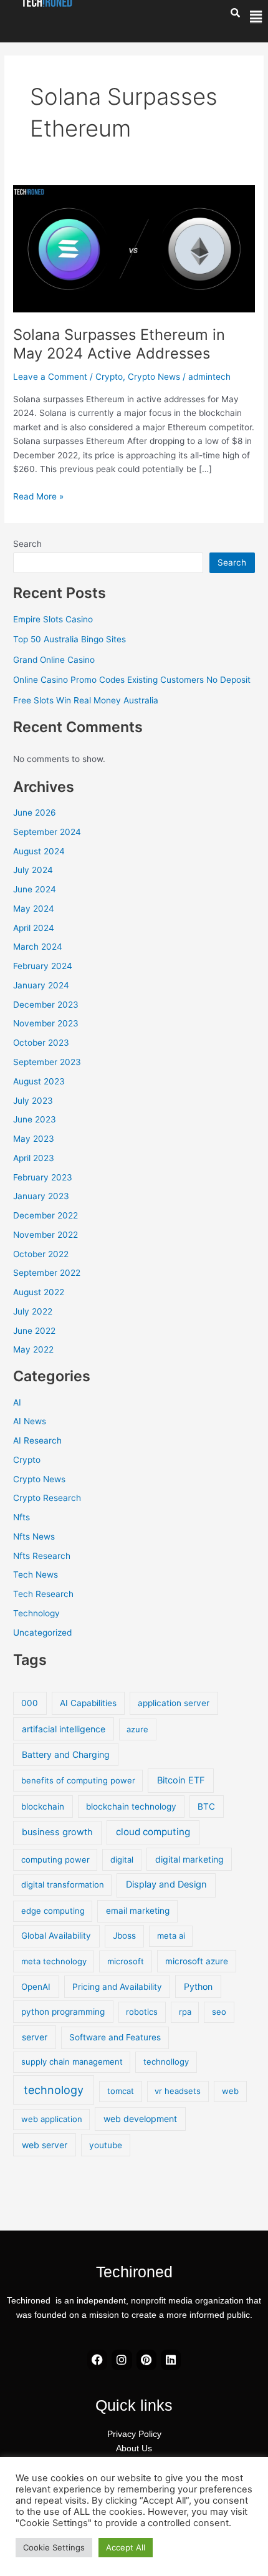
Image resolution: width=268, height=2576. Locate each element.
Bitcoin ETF (181, 1780)
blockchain (43, 1807)
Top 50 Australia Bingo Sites (69, 639)
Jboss (124, 1936)
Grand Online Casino (54, 660)
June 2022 (34, 1331)
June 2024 (35, 889)
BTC (206, 1807)
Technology (36, 1613)
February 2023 (43, 1177)
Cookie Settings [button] (54, 2547)
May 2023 (34, 1139)
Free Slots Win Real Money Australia (86, 700)
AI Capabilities (88, 1703)
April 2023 (34, 1158)
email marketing (138, 1911)
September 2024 (47, 832)
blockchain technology (131, 1807)
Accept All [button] (126, 2547)
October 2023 (41, 1043)
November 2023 (46, 1023)
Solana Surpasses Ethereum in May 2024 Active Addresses (119, 344)
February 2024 (43, 966)
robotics (142, 2012)
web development (140, 2119)
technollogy (166, 2062)
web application (52, 2119)
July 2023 (33, 1101)
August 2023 (39, 1081)
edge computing (53, 1911)
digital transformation (63, 1884)
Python (198, 1986)
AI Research (37, 1440)
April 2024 (34, 928)
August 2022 (39, 1292)
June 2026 (35, 813)
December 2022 (45, 1215)
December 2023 (46, 1005)
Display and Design (166, 1884)
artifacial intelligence (64, 1729)
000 (30, 1703)
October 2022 (41, 1254)
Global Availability (56, 1936)
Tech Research (43, 1594)
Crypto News (154, 377)
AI (17, 1402)
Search (27, 544)
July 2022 (33, 1311)
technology (54, 2090)
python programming (63, 2012)
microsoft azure (197, 1961)
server (35, 2037)
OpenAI (36, 1987)
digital (122, 1860)
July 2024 (33, 870)
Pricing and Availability (117, 1987)
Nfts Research (42, 1556)
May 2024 (34, 909)
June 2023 (35, 1119)
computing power (55, 1860)
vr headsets (178, 2091)
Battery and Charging (66, 1754)
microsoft (126, 1961)
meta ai (171, 1936)
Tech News (36, 1575)
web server (45, 2145)
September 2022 (47, 1273)
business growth (57, 1832)
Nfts (22, 1517)
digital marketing (189, 1859)
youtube (106, 2145)
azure (137, 1729)
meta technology (54, 1961)
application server (174, 1703)
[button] (256, 17)
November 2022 (45, 1235)
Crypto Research (47, 1498)
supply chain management (72, 2062)
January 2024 (41, 985)
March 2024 (38, 947)
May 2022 (33, 1349)
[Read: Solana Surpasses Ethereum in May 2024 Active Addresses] (134, 248)
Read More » (38, 495)
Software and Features (115, 2037)
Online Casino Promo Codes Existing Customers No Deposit (132, 680)
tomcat (121, 2091)
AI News (30, 1421)
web (230, 2091)
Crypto (109, 377)
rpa (185, 2012)
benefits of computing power (78, 1780)
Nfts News (34, 1536)
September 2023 (47, 1062)
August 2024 (39, 851)
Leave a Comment (50, 377)
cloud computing (153, 1832)
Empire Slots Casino (53, 619)
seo (219, 2012)
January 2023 (41, 1196)
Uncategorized (42, 1633)
